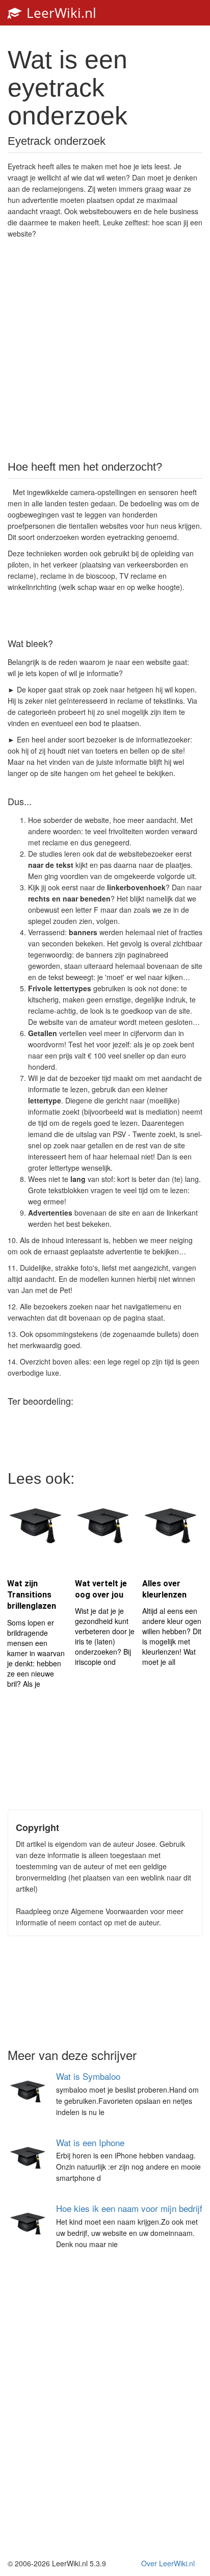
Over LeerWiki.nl (168, 2563)
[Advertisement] (105, 349)
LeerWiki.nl (60, 13)
